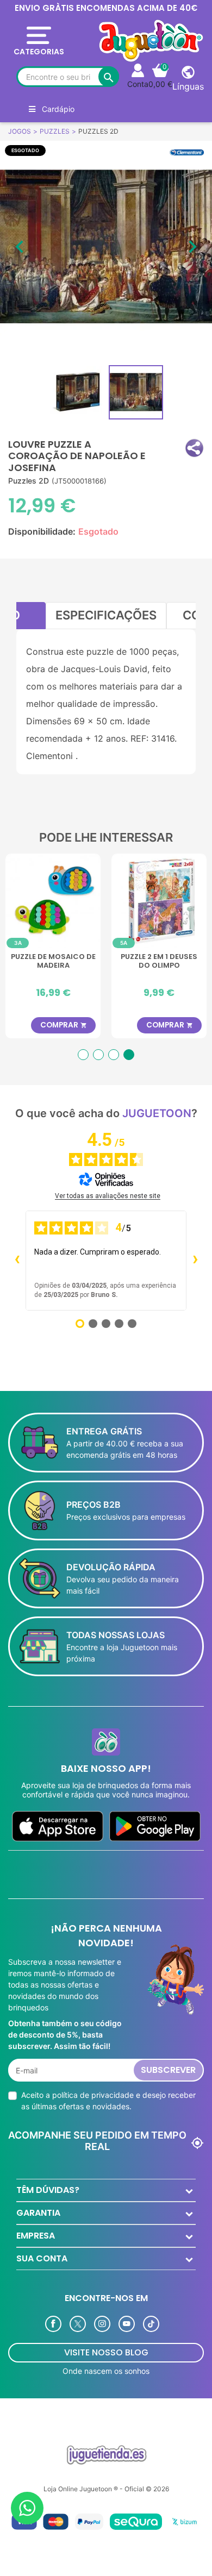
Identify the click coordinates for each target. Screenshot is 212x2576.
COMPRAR (64, 1025)
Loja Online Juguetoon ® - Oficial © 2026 (106, 2489)
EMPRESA (36, 2236)
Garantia (38, 2213)
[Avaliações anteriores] (17, 1261)
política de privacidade (93, 2095)
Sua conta (42, 2258)
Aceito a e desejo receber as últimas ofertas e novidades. (108, 2101)
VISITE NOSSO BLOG (106, 2352)
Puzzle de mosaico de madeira (53, 961)
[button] (194, 448)
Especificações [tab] (106, 615)
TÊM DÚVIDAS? (48, 2190)
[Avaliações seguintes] (195, 1261)
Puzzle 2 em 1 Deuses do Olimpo (159, 961)
